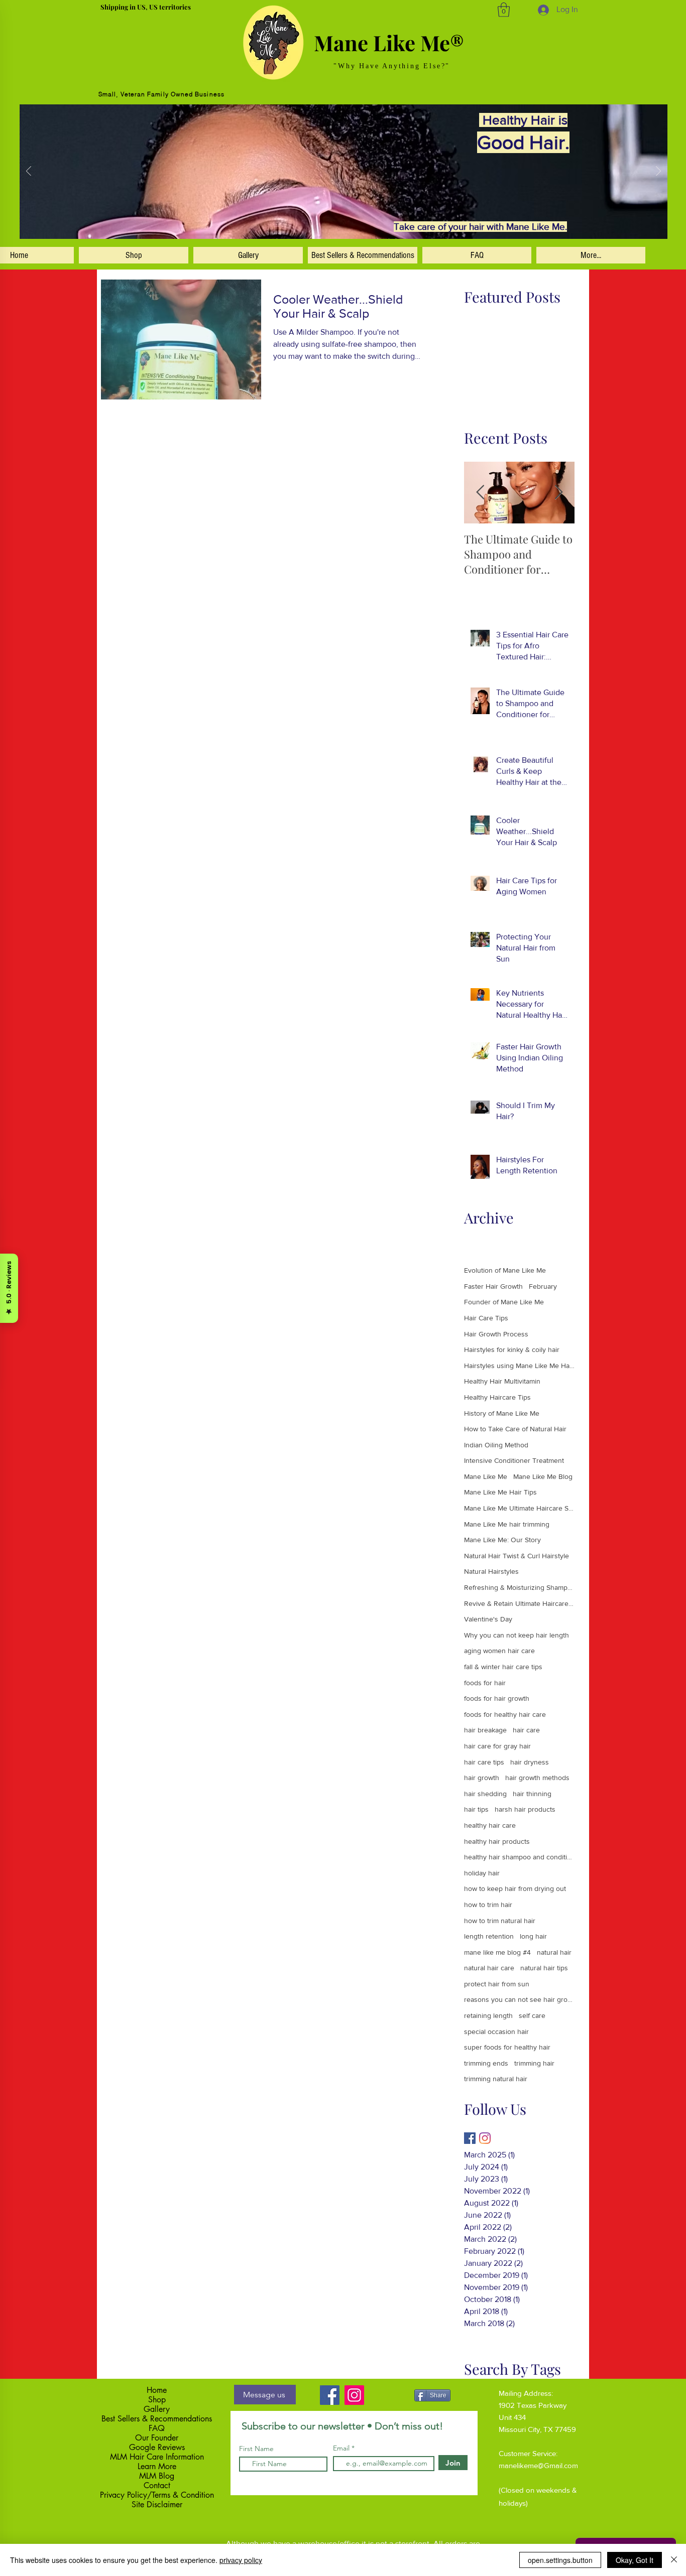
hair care (526, 1730)
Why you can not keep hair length (517, 1635)
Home (157, 2390)
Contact (157, 2485)
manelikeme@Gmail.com (538, 2465)
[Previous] (29, 172)
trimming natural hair (496, 2079)
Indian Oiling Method (496, 1445)
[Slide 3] (332, 225)
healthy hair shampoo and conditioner (519, 1857)
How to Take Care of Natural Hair (515, 1429)
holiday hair (482, 1873)
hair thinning (532, 1794)
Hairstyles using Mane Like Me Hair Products (519, 1366)
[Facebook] (330, 2395)
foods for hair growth (497, 1698)
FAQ (157, 2428)
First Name (256, 2449)
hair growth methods (537, 1778)
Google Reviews (157, 2447)
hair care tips (484, 1762)
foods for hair (485, 1683)
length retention (489, 1936)
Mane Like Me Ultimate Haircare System (519, 1508)
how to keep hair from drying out (515, 1888)
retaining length (488, 2015)
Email (342, 2448)
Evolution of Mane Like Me (505, 1270)
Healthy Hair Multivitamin (502, 1381)
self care (532, 2015)
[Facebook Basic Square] (470, 2138)
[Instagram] (485, 2138)
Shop (157, 2400)
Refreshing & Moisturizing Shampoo (519, 1587)
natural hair (554, 1952)
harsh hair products (525, 1809)
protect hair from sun (497, 1984)
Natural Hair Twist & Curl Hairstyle (517, 1556)
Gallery (157, 2409)
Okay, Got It (635, 2560)
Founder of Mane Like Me (504, 1302)
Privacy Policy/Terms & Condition (157, 2495)
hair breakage (485, 1730)
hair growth (482, 1778)
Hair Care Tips (486, 1318)
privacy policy (241, 2560)
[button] (504, 10)
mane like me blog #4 (497, 1952)
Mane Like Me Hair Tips (500, 1492)
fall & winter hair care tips (503, 1667)
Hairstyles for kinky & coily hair (512, 1349)
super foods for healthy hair (507, 2047)
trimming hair (534, 2063)
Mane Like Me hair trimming (507, 1524)
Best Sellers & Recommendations (157, 2419)
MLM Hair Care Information (157, 2457)
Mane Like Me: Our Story (502, 1540)
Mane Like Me (486, 1476)
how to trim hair (488, 1905)
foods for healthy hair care (505, 1714)
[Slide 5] (321, 225)
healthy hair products (497, 1841)
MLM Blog (157, 2476)
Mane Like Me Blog (543, 1476)
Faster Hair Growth (493, 1286)
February (543, 1286)
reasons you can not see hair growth (519, 1999)
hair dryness (530, 1762)
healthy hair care (490, 1825)
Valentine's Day (488, 1619)
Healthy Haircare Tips (497, 1397)
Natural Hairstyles (491, 1571)
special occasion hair (496, 2031)
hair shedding (485, 1794)
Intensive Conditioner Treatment (514, 1460)
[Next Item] (558, 493)
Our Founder (157, 2438)
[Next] (658, 172)
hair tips (476, 1809)
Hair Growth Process (496, 1334)
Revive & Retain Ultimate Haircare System (519, 1603)
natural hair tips (544, 1968)
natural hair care (489, 1968)
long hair (533, 1936)
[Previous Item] (480, 493)
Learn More (157, 2466)
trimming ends (486, 2063)
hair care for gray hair (497, 1746)
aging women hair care (499, 1651)
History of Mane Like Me (502, 1413)
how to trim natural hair (500, 1921)
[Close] (674, 2560)
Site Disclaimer (157, 2504)
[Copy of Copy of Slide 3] (354, 225)
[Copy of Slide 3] (343, 225)
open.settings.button (560, 2560)
